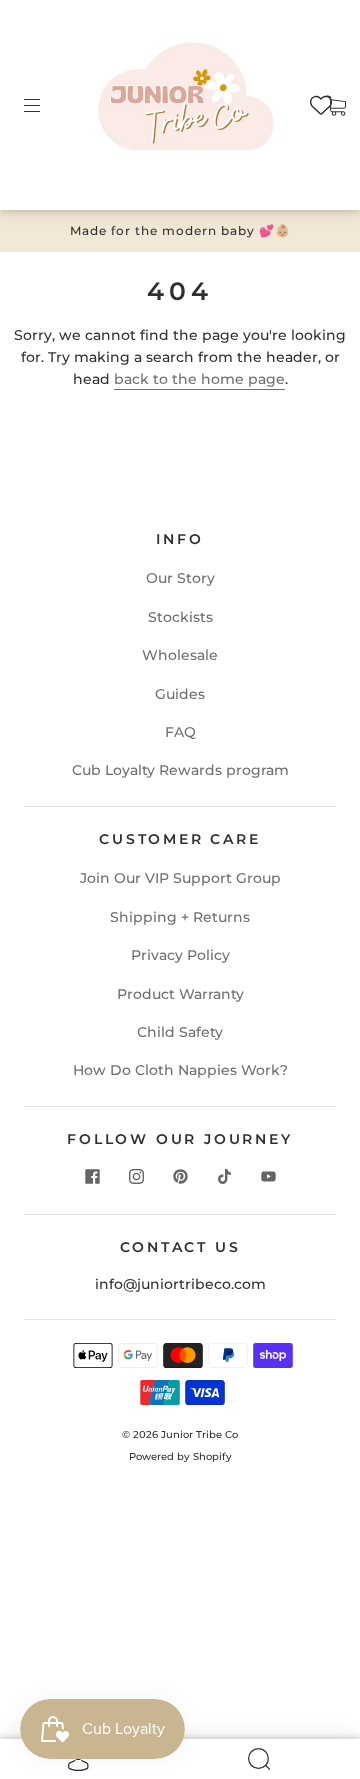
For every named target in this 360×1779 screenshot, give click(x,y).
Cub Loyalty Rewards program (180, 770)
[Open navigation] (46, 105)
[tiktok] (224, 1176)
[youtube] (268, 1176)
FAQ (180, 732)
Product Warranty (180, 994)
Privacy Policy (180, 955)
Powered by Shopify (180, 1456)
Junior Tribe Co (199, 1434)
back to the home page (199, 379)
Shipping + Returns (180, 917)
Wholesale (180, 655)
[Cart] (336, 105)
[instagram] (136, 1176)
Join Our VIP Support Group (180, 878)
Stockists (180, 617)
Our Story (180, 578)
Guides (180, 694)
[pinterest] (180, 1176)
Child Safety (180, 1032)
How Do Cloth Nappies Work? (180, 1070)
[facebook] (92, 1176)
